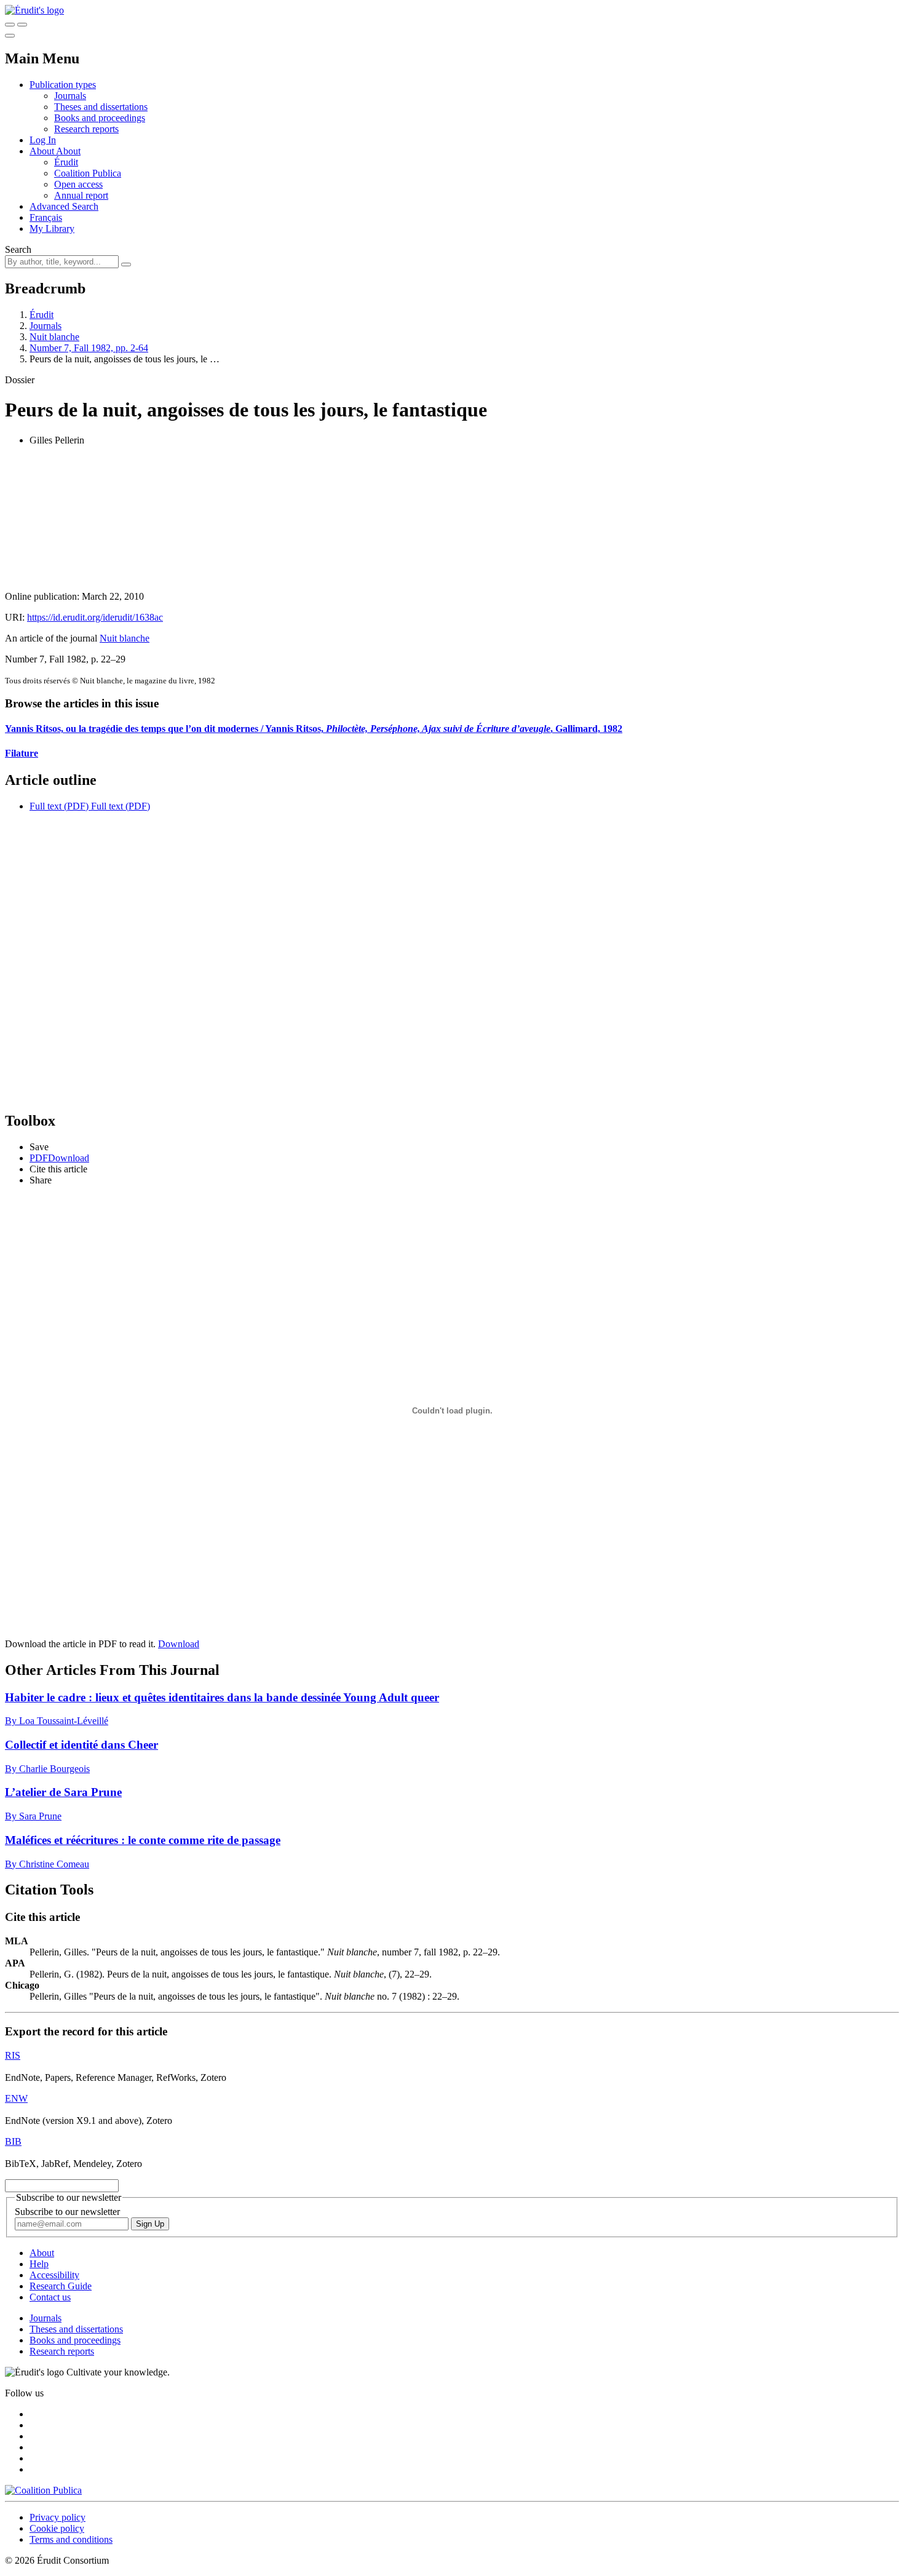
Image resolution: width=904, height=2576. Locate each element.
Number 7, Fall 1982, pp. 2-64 (89, 348)
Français (46, 217)
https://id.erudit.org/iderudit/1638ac (95, 617)
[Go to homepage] (34, 10)
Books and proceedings (100, 118)
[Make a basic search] (10, 25)
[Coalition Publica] (43, 2490)
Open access (78, 184)
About (68, 151)
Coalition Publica (88, 173)
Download (179, 1644)
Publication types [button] (63, 85)
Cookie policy (57, 2528)
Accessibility (54, 2275)
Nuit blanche (54, 337)
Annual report (81, 195)
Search (18, 249)
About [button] (43, 151)
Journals (70, 96)
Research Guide (61, 2286)
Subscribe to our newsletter (67, 2212)
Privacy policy (57, 2517)
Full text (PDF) (59, 806)
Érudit (66, 162)
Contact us (50, 2297)
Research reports (86, 129)
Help (39, 2264)
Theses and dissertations (101, 107)
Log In (43, 140)
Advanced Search (64, 206)
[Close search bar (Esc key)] (22, 25)
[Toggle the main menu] (10, 36)
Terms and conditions (71, 2539)
